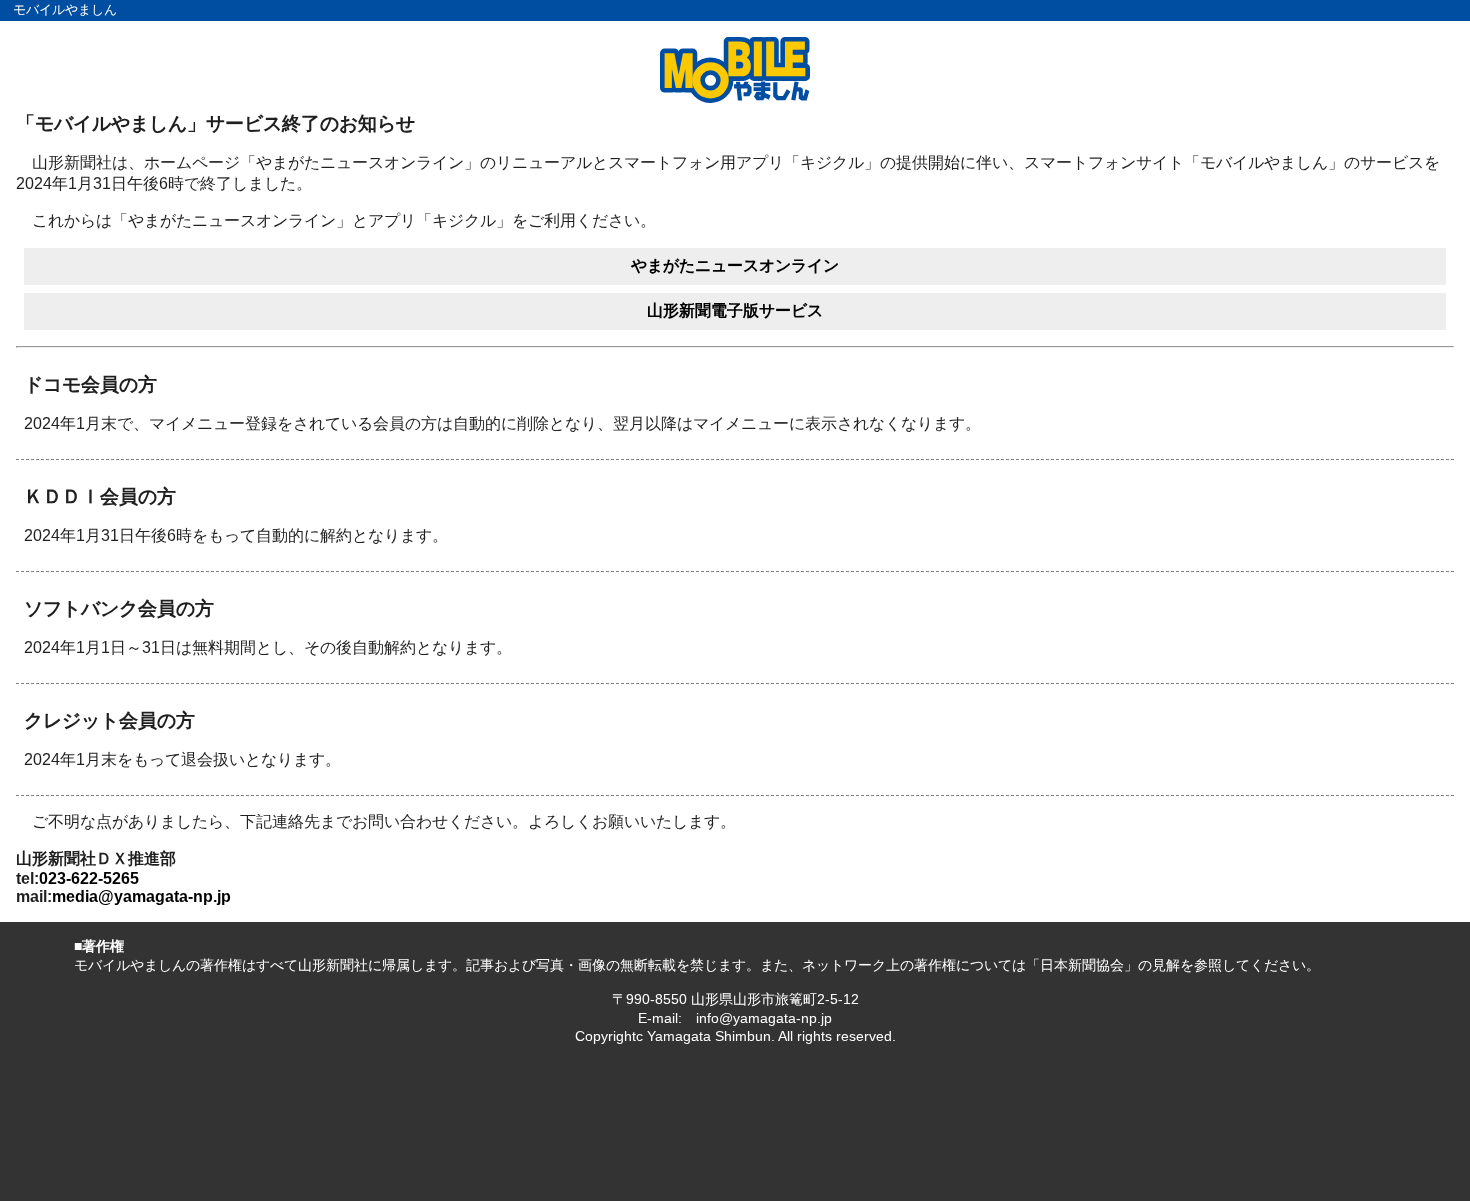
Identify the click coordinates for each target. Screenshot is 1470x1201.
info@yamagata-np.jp (764, 1018)
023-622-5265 (89, 878)
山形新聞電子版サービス (735, 310)
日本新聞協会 (1082, 965)
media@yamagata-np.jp (141, 896)
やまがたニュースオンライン (735, 265)
